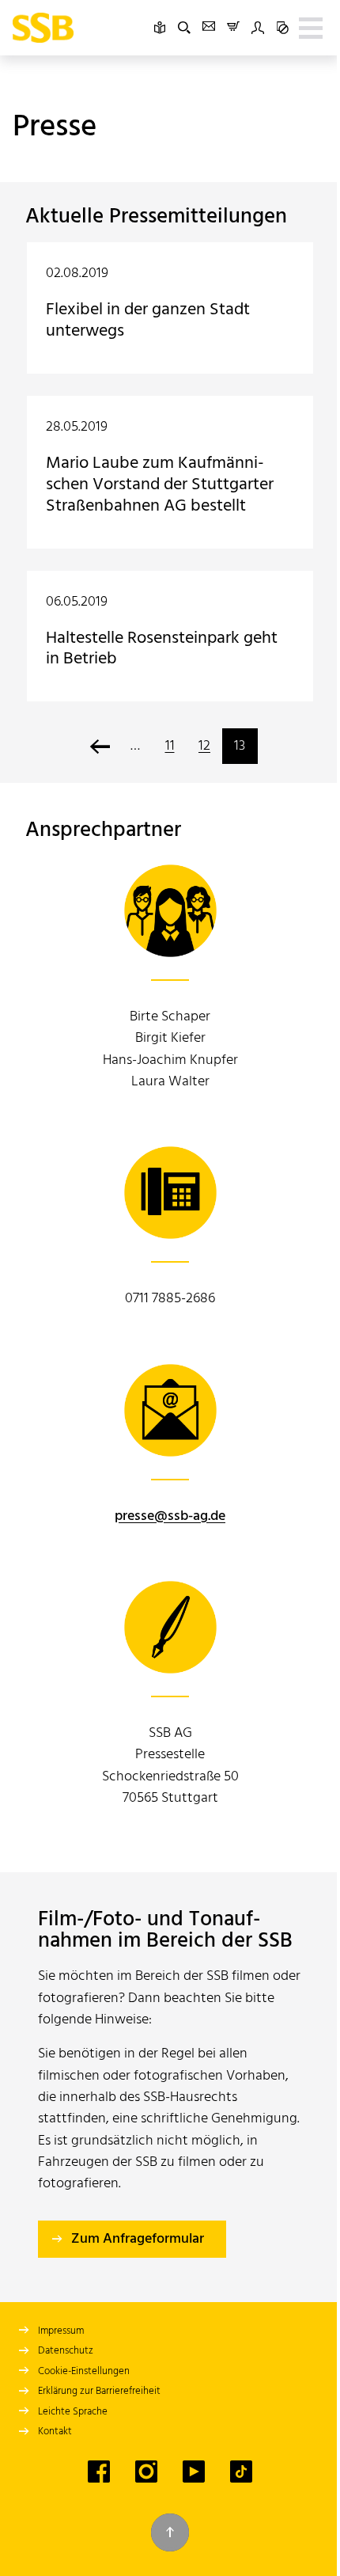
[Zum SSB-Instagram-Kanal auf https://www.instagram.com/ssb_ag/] (146, 2472)
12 (204, 746)
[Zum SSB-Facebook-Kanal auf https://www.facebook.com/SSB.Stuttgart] (99, 2472)
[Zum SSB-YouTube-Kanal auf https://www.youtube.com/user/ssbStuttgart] (194, 2472)
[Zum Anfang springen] (170, 2532)
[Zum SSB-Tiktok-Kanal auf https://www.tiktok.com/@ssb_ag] (241, 2472)
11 (170, 746)
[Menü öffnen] (311, 28)
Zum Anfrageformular (138, 2239)
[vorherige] (100, 746)
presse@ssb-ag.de (170, 1516)
